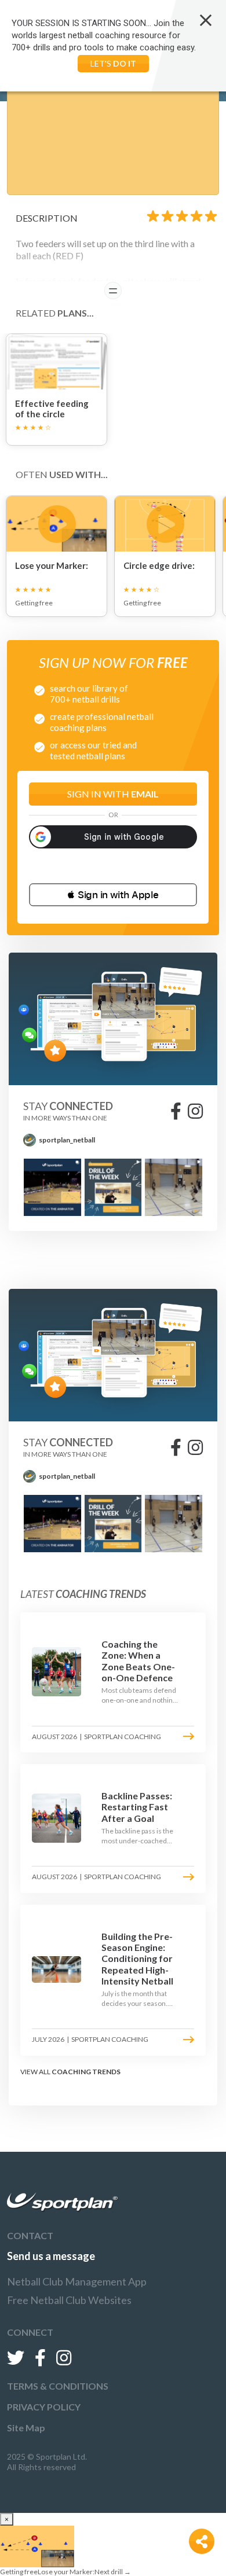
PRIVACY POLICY (44, 2407)
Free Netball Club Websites (69, 2300)
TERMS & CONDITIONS (58, 2386)
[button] (113, 895)
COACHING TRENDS (86, 2072)
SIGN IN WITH (113, 794)
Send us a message (51, 2256)
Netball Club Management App (77, 2281)
